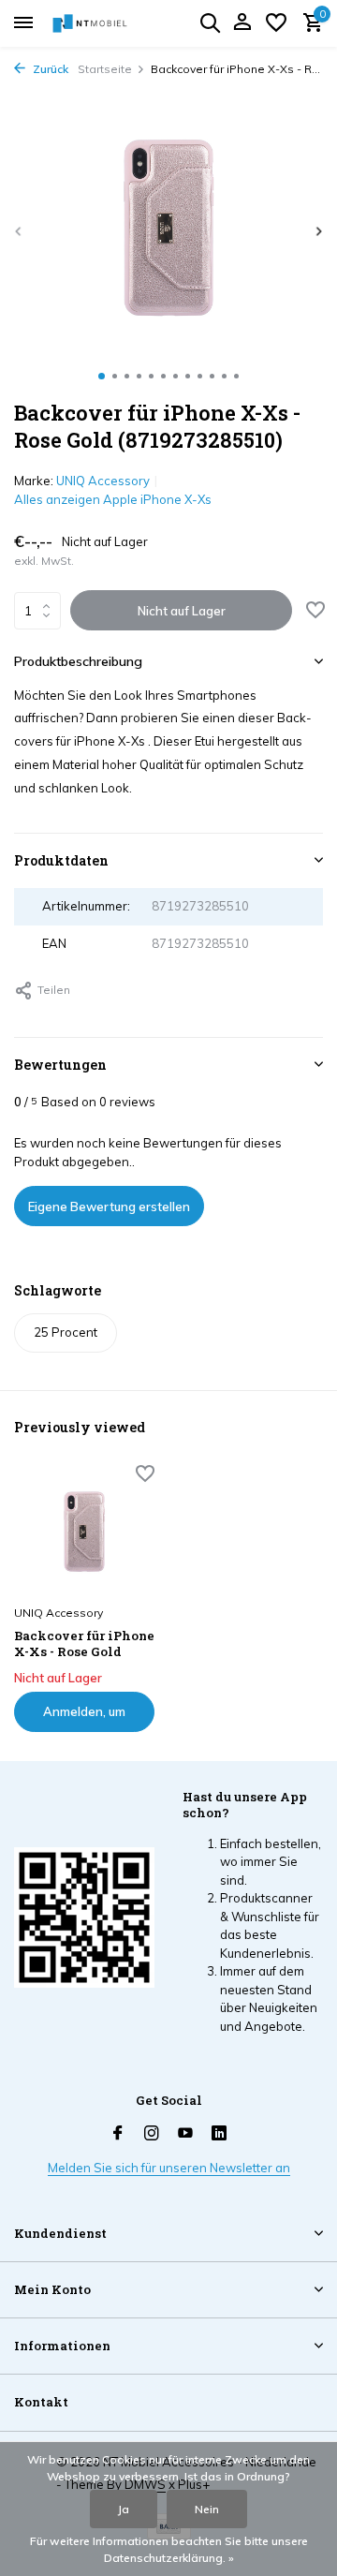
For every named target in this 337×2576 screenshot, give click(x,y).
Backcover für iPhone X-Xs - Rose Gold (84, 1644)
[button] (102, 376)
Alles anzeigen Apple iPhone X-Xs (113, 499)
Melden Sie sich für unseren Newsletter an (169, 2168)
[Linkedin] (219, 2134)
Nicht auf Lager (182, 611)
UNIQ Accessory (103, 481)
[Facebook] (118, 2134)
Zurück (49, 69)
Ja (124, 2509)
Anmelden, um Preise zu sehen (85, 1718)
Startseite (105, 69)
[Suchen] (210, 22)
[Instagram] (152, 2134)
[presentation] (19, 231)
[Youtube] (185, 2134)
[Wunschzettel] (276, 23)
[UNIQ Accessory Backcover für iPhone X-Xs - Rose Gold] (84, 1532)
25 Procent (66, 1332)
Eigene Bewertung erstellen (109, 1207)
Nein (207, 2509)
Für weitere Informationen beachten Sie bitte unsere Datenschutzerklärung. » (169, 2549)
